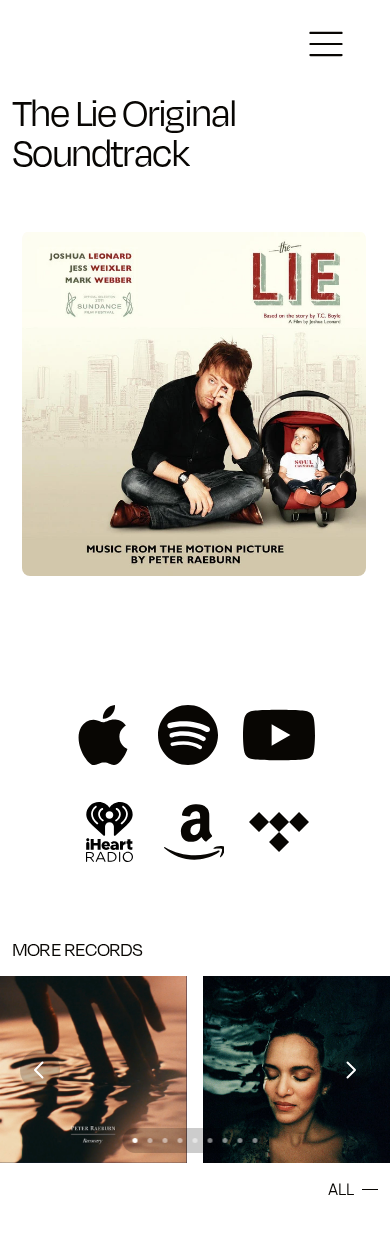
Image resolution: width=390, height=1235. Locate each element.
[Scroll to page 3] (165, 1140)
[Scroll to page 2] (150, 1140)
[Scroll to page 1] (133, 1140)
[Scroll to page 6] (210, 1140)
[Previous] (40, 1070)
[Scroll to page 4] (180, 1140)
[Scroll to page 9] (258, 1140)
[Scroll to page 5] (195, 1140)
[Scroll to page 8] (240, 1140)
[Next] (350, 1070)
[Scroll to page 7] (225, 1140)
